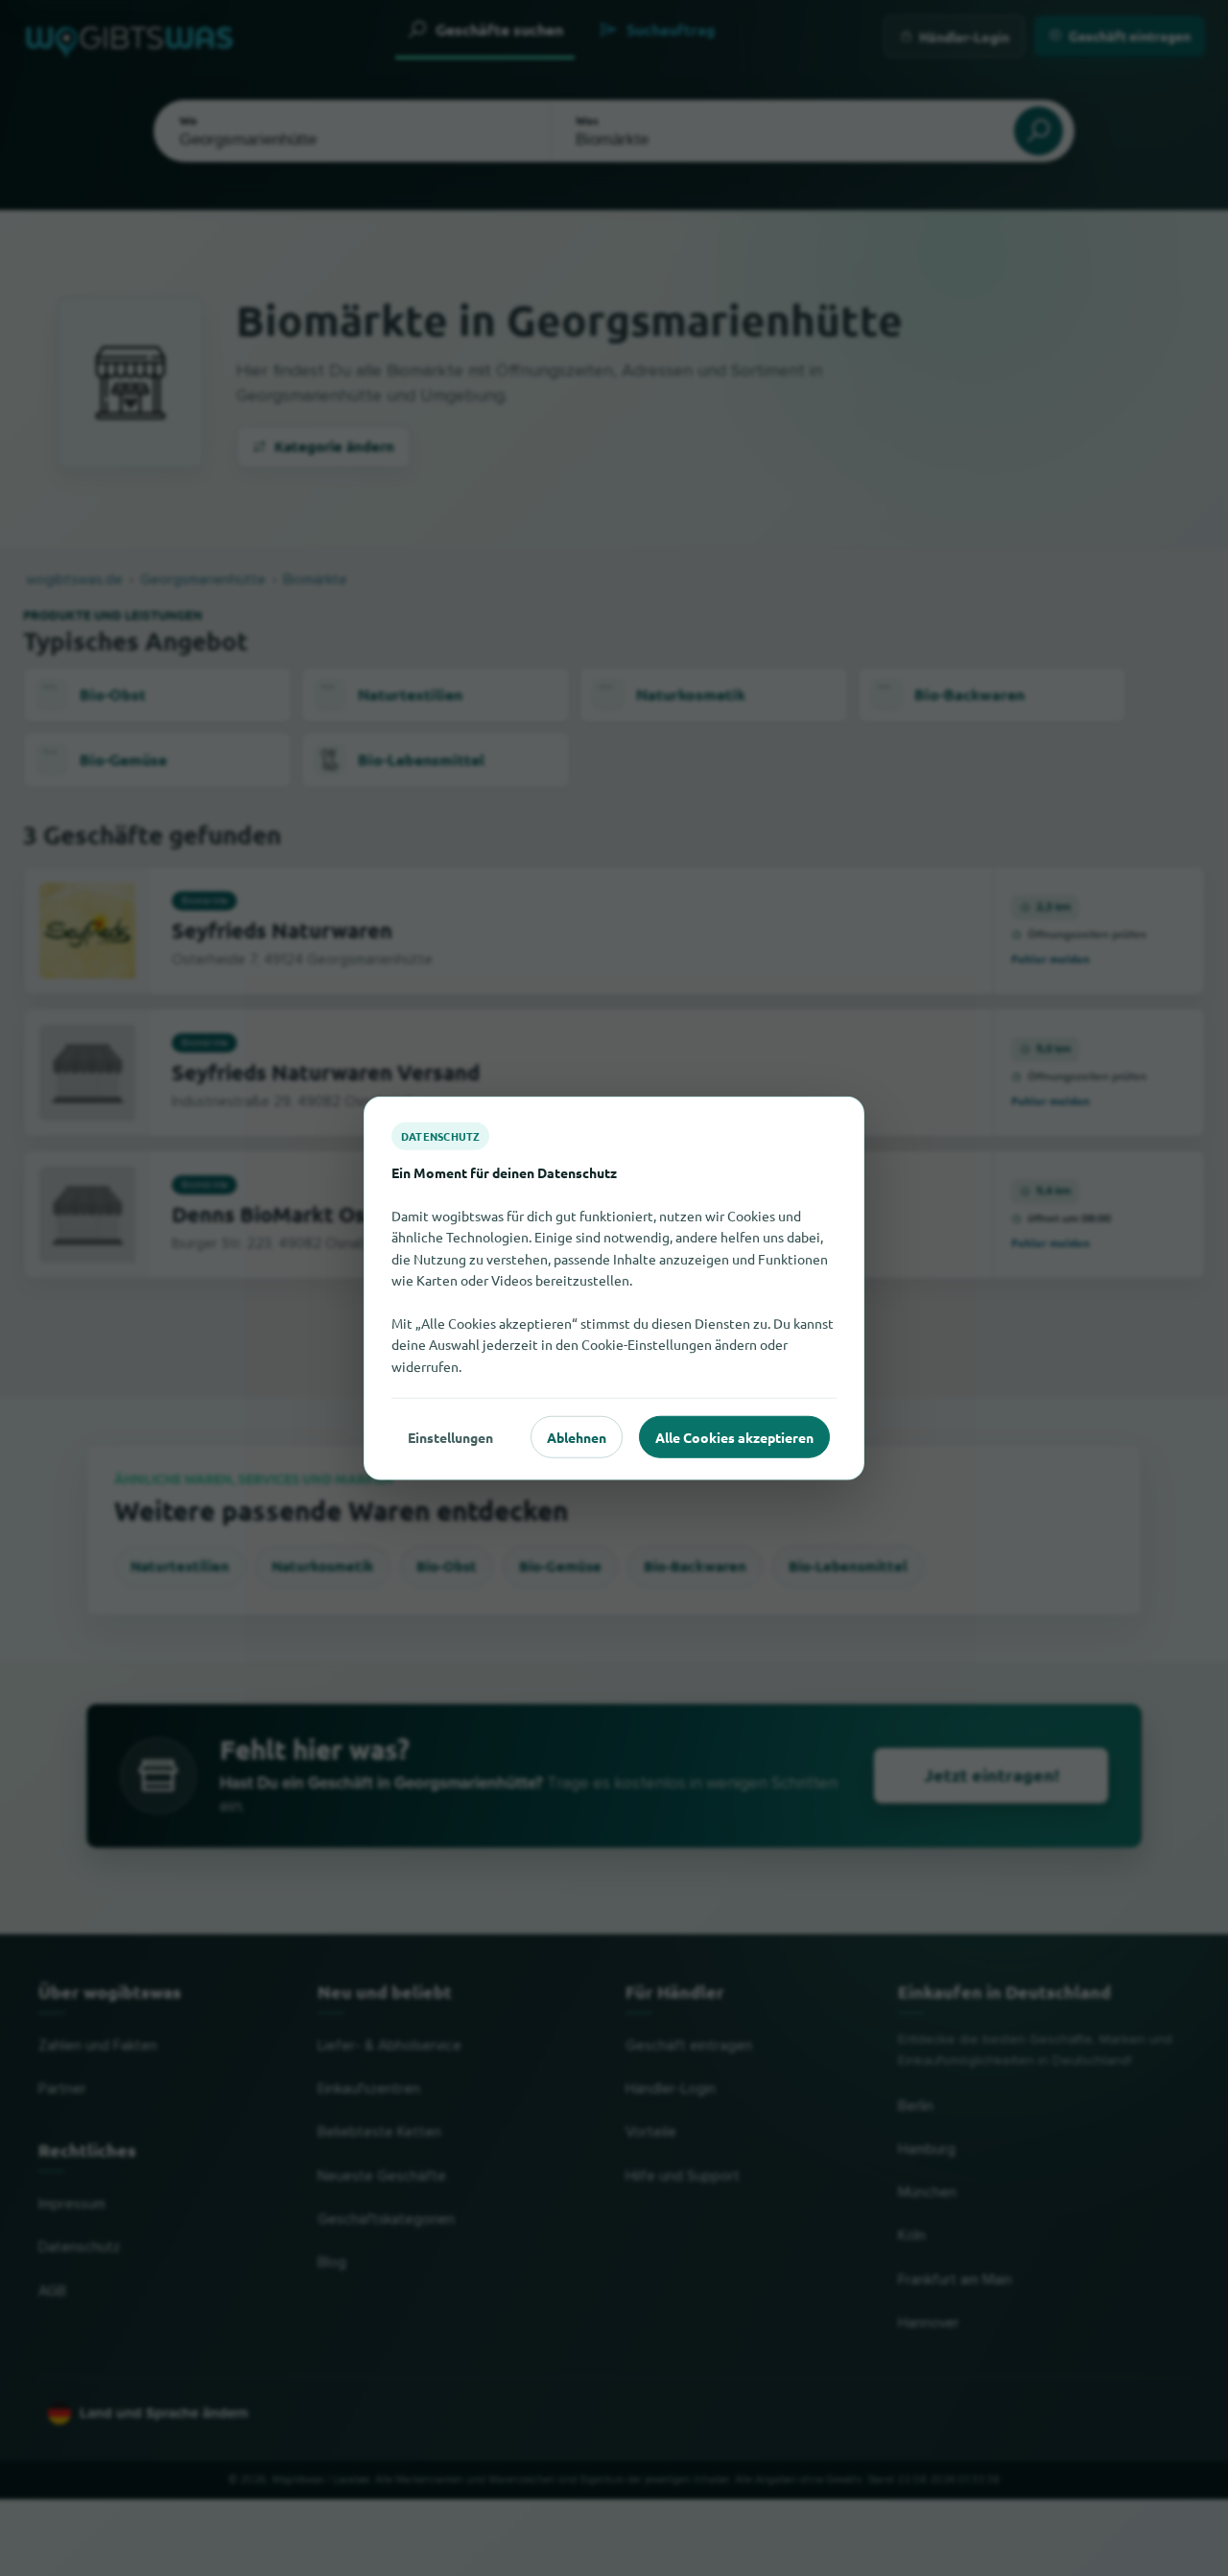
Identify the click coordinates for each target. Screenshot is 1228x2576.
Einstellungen (450, 1436)
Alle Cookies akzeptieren (734, 1436)
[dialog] (614, 1288)
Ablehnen (577, 1436)
